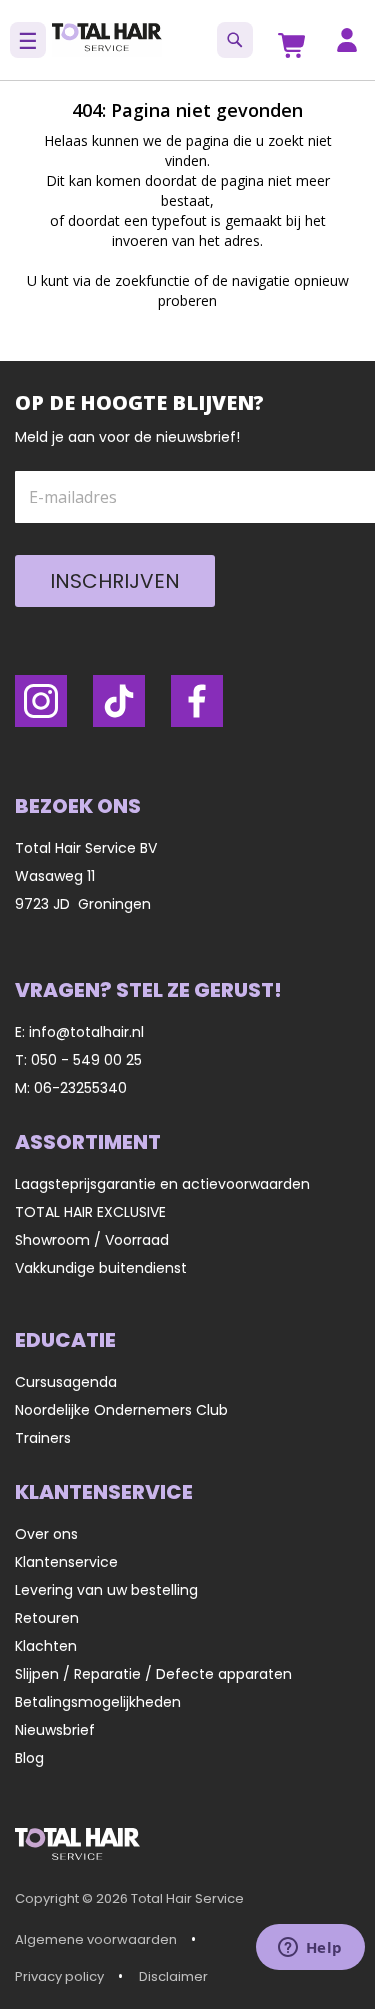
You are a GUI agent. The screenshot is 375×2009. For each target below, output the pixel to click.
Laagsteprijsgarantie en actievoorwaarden (162, 1184)
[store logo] (107, 40)
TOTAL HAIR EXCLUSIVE (90, 1212)
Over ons (46, 1534)
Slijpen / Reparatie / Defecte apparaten (153, 1674)
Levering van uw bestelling (106, 1590)
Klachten (46, 1646)
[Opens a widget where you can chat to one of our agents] (310, 1949)
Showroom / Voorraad (92, 1240)
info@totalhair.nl (86, 1032)
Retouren (47, 1618)
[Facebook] (197, 701)
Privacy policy (59, 1976)
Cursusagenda (66, 1382)
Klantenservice (66, 1562)
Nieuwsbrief (55, 1730)
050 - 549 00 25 (86, 1060)
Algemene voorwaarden (96, 1939)
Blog (29, 1758)
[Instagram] (41, 701)
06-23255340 (80, 1088)
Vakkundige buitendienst (101, 1268)
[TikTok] (119, 701)
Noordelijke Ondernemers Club (121, 1410)
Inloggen (347, 40)
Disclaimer (173, 1976)
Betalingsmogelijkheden (98, 1702)
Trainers (43, 1438)
